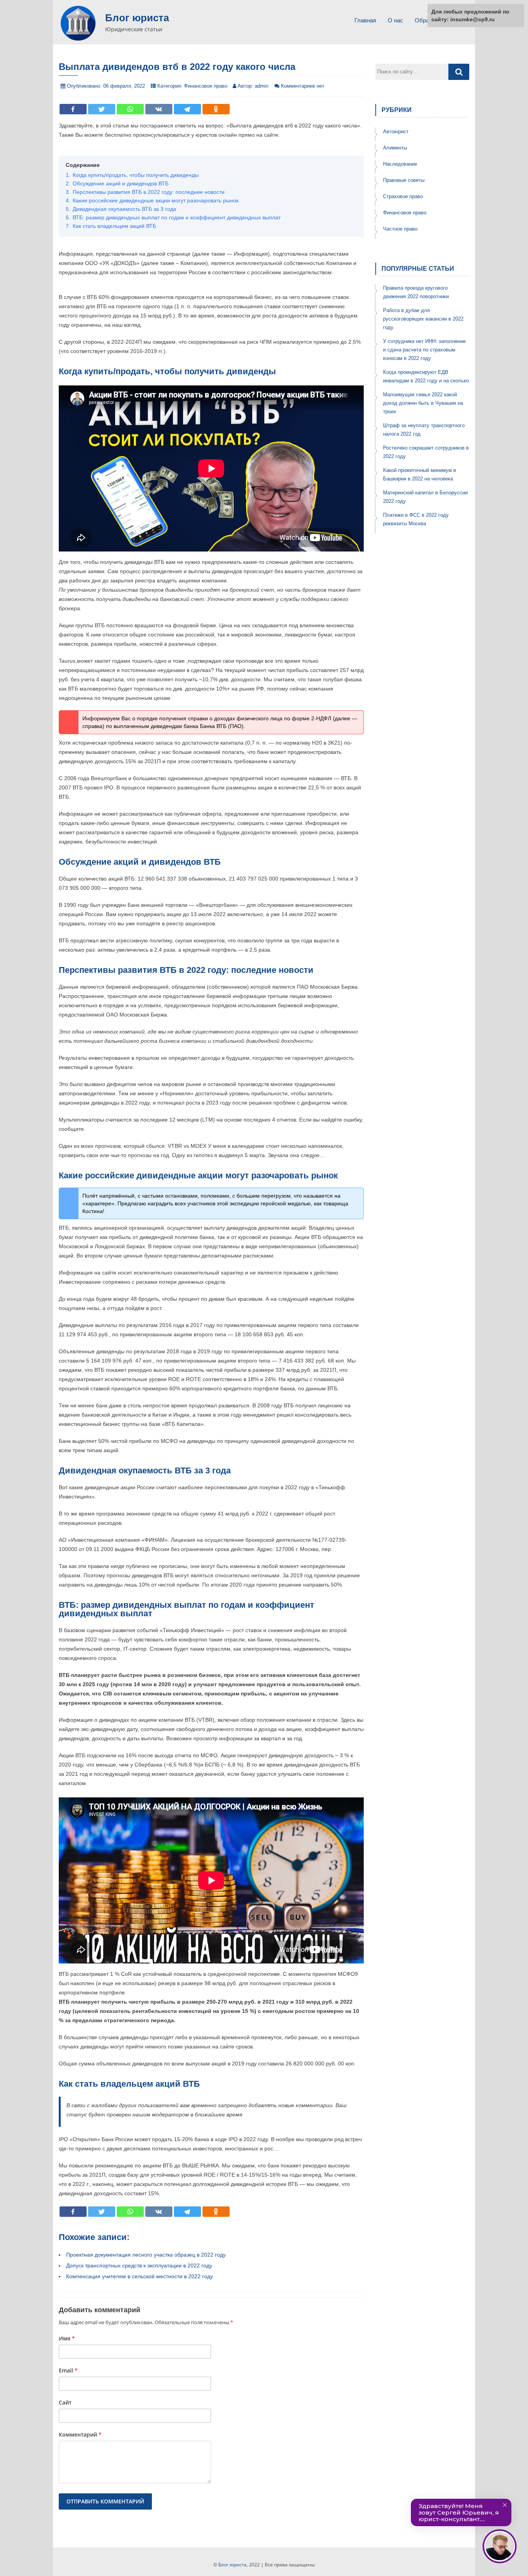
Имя (67, 2338)
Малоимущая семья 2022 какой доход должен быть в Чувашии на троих (423, 403)
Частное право (400, 229)
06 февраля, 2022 (124, 86)
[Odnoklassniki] (216, 109)
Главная (365, 20)
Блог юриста (137, 18)
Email (68, 2370)
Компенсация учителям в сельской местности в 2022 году (140, 2276)
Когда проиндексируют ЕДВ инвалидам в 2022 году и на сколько (426, 376)
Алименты (395, 148)
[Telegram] (187, 109)
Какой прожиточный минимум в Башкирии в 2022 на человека (420, 474)
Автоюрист (396, 132)
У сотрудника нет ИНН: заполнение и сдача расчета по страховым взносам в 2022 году (424, 350)
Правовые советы (404, 180)
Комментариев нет (303, 86)
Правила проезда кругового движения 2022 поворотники (416, 292)
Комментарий (80, 2434)
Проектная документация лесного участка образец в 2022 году (146, 2255)
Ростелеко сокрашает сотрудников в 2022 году (426, 452)
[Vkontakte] (159, 109)
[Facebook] (73, 109)
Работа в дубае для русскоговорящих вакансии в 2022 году (423, 319)
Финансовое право (206, 86)
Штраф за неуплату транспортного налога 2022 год (424, 430)
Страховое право (403, 196)
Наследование (400, 164)
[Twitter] (102, 109)
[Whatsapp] (130, 109)
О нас (395, 20)
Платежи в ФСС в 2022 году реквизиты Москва (416, 519)
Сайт (65, 2402)
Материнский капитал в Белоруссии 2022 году (425, 497)
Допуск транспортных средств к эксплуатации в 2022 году (139, 2265)
